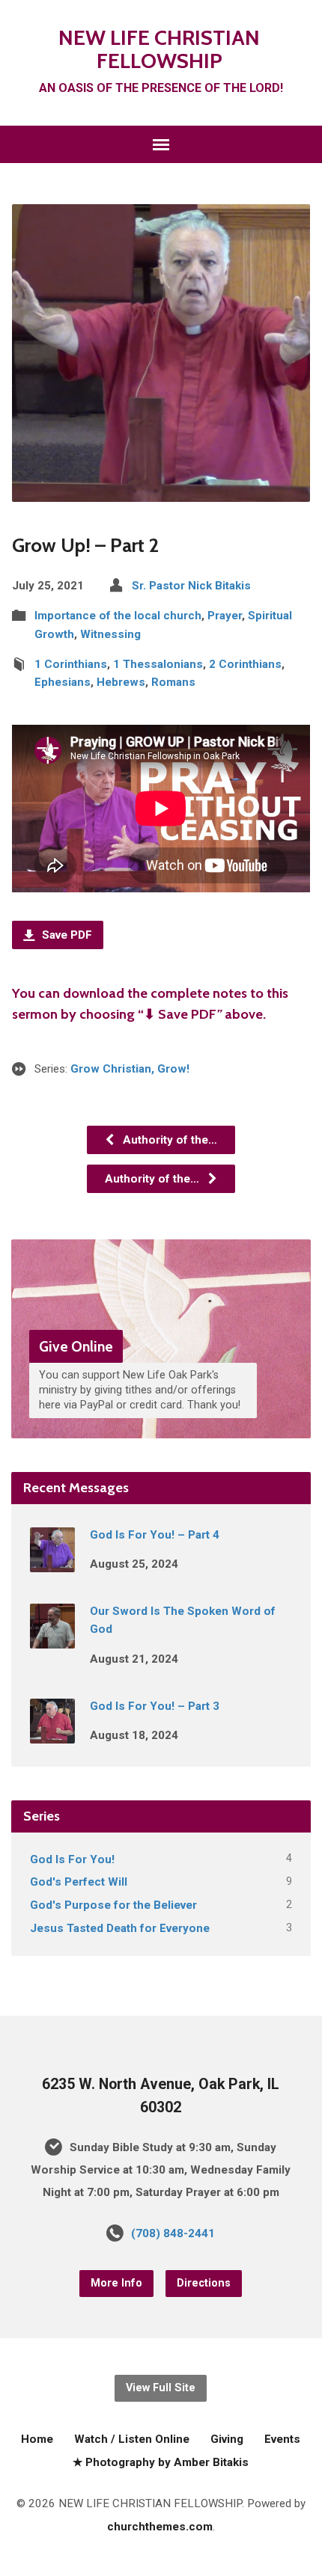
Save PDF (66, 935)
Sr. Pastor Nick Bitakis (191, 586)
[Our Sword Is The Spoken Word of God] (52, 1638)
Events (282, 2439)
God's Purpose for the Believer (113, 1905)
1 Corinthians (71, 664)
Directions (204, 2283)
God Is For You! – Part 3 (155, 1706)
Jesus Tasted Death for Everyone (120, 1928)
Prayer (225, 616)
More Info (116, 2283)
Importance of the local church (118, 616)
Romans (173, 682)
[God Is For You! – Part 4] (52, 1562)
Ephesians (63, 682)
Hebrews (121, 682)
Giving (227, 2439)
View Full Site (161, 2388)
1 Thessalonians (158, 664)
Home (37, 2439)
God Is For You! (72, 1859)
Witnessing (110, 634)
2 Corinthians (245, 664)
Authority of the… (168, 1140)
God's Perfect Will (79, 1882)
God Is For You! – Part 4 (155, 1535)
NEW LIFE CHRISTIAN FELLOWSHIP (159, 49)
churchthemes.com (160, 2527)
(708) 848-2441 (173, 2233)
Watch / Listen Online (132, 2439)
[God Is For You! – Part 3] (52, 1733)
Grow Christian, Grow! (130, 1069)
